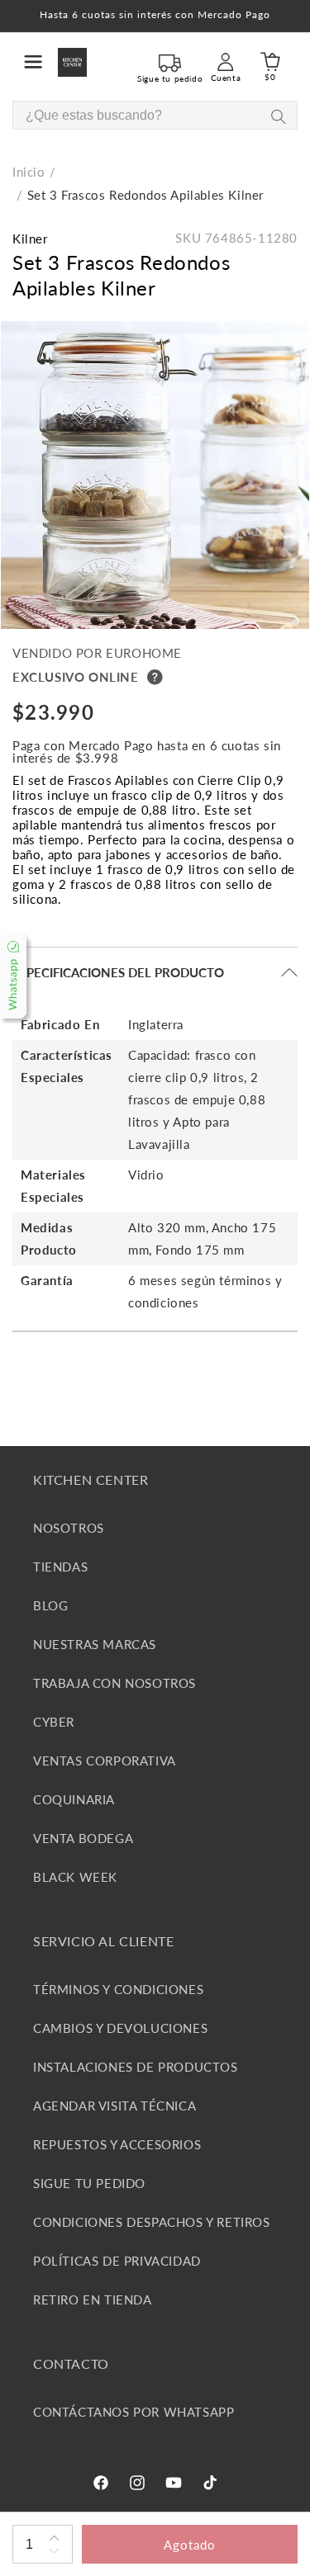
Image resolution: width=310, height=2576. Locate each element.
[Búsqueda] (278, 116)
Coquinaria (74, 1799)
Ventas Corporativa (105, 1761)
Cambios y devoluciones (120, 2028)
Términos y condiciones (118, 1989)
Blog (50, 1605)
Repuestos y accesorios (117, 2144)
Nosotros (69, 1528)
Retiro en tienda (93, 2299)
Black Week (75, 1877)
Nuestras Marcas (95, 1644)
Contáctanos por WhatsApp (134, 2412)
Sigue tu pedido (89, 2183)
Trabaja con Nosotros (114, 1683)
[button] (33, 62)
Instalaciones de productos (136, 2067)
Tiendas (60, 1567)
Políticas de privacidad (117, 2261)
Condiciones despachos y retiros (152, 2222)
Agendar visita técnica (114, 2106)
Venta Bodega (83, 1838)
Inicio (29, 172)
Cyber (54, 1722)
